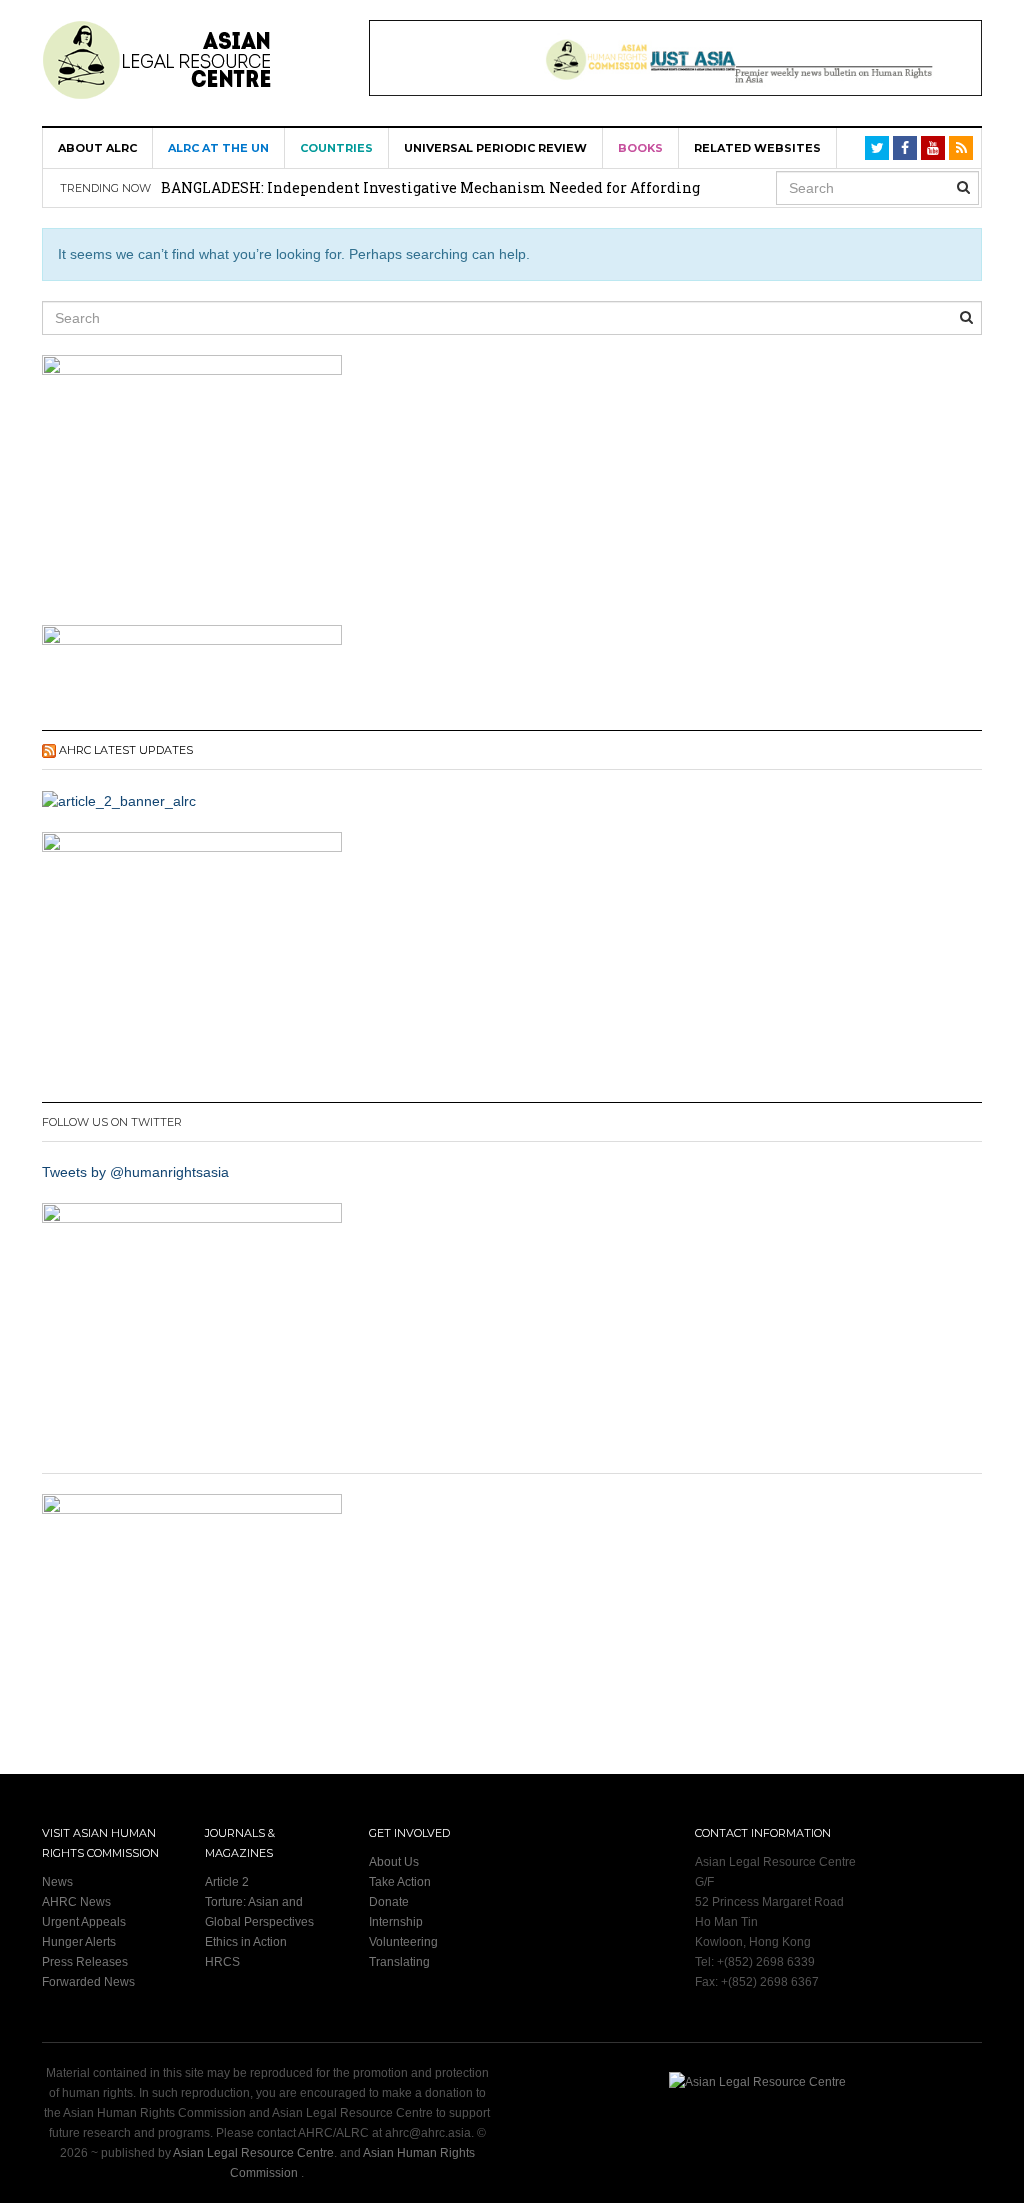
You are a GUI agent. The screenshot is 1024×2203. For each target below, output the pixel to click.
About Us (394, 1862)
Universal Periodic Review (495, 148)
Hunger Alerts (79, 1942)
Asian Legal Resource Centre (253, 2153)
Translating (399, 1962)
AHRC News (76, 1902)
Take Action (400, 1882)
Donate (389, 1902)
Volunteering (403, 1942)
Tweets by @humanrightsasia (135, 1172)
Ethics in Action (246, 1942)
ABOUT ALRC (97, 148)
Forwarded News (88, 1982)
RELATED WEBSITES (757, 148)
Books (640, 148)
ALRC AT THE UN (218, 148)
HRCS (222, 1962)
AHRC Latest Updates (126, 750)
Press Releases (85, 1962)
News (57, 1882)
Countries (336, 148)
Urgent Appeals (84, 1922)
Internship (396, 1922)
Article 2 (227, 1882)
